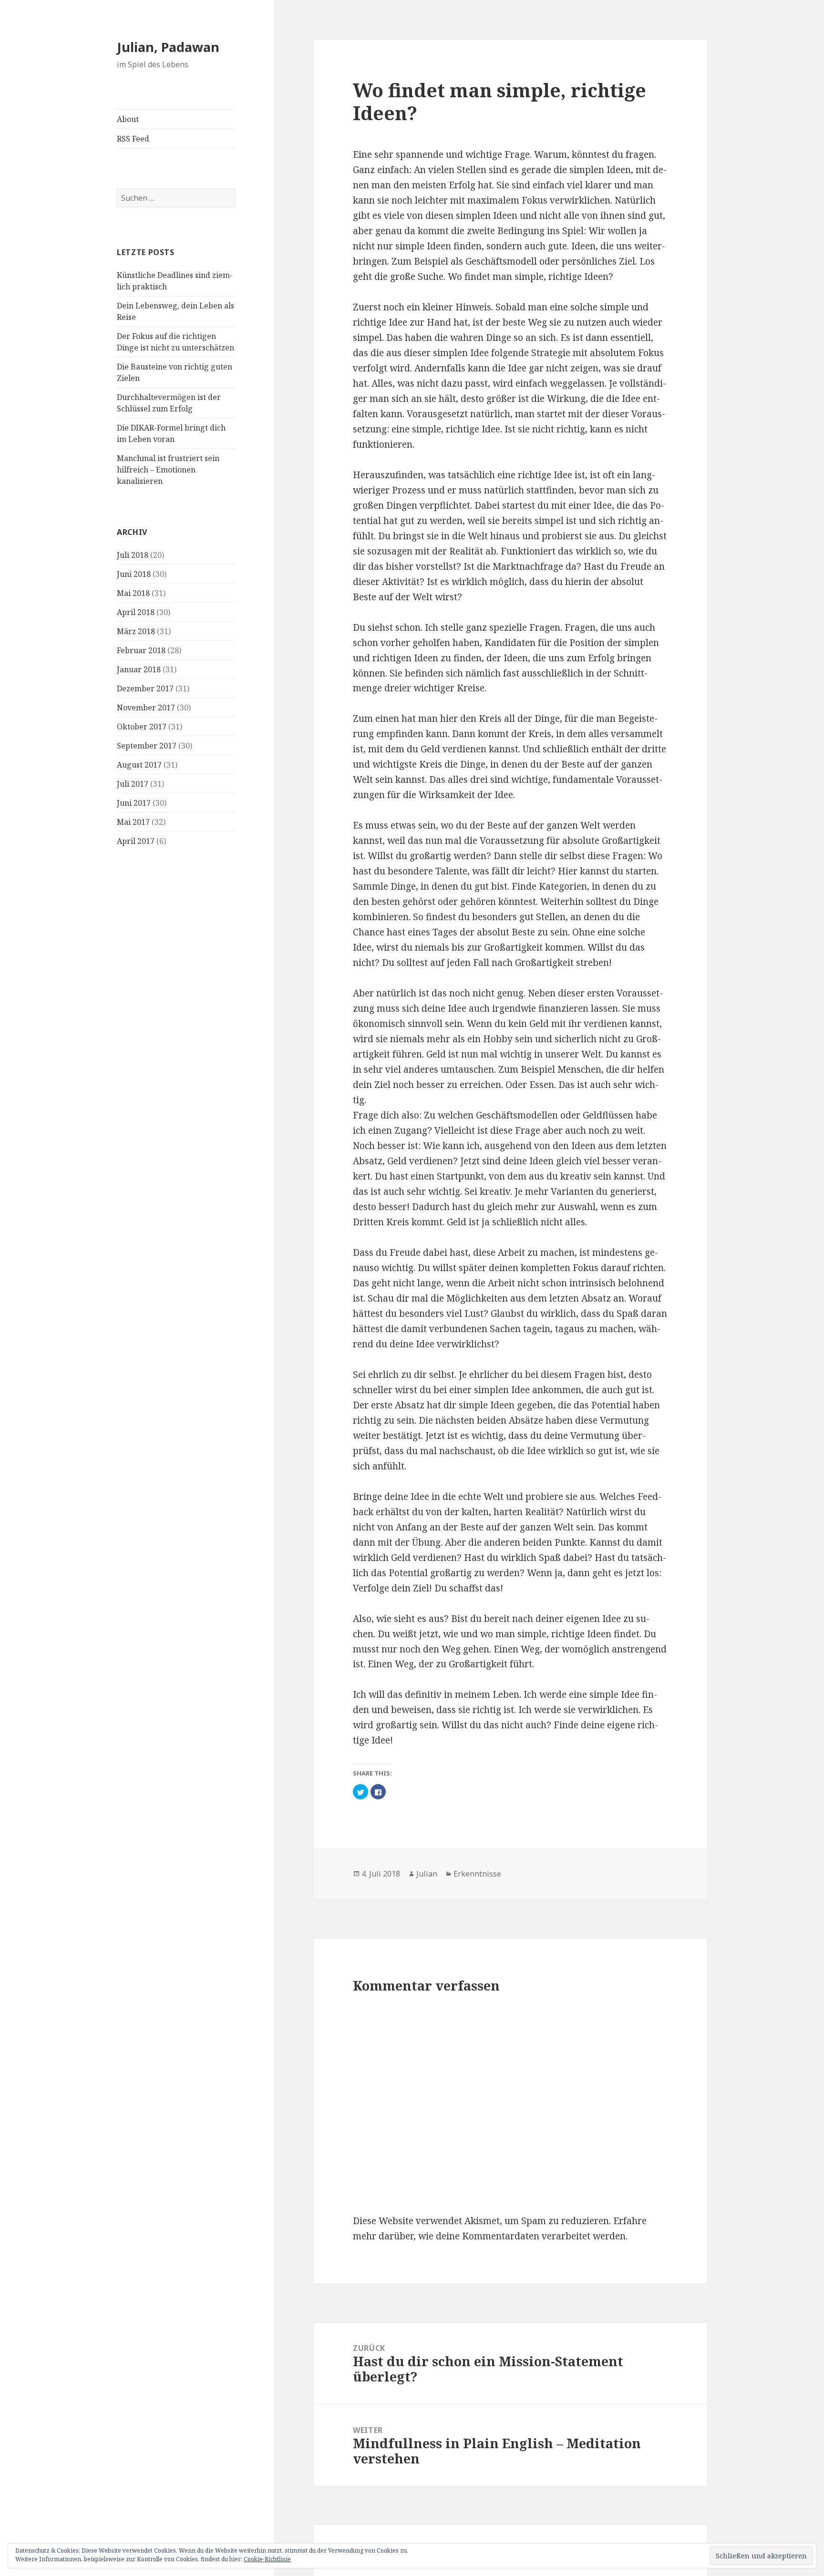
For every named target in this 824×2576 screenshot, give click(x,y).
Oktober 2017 (142, 727)
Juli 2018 (133, 555)
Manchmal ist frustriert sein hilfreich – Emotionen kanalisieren (168, 470)
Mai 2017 (133, 822)
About (128, 119)
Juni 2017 (134, 803)
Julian (427, 1874)
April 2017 (136, 841)
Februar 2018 (141, 650)
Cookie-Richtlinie (267, 2559)
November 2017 (146, 708)
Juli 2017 (133, 784)
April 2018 (136, 612)
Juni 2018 (134, 574)
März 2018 (136, 631)
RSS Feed (133, 139)
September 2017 (147, 746)
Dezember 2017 (145, 688)
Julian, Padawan (168, 47)
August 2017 (139, 765)
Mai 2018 (133, 593)
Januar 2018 (139, 669)
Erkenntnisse (477, 1874)
